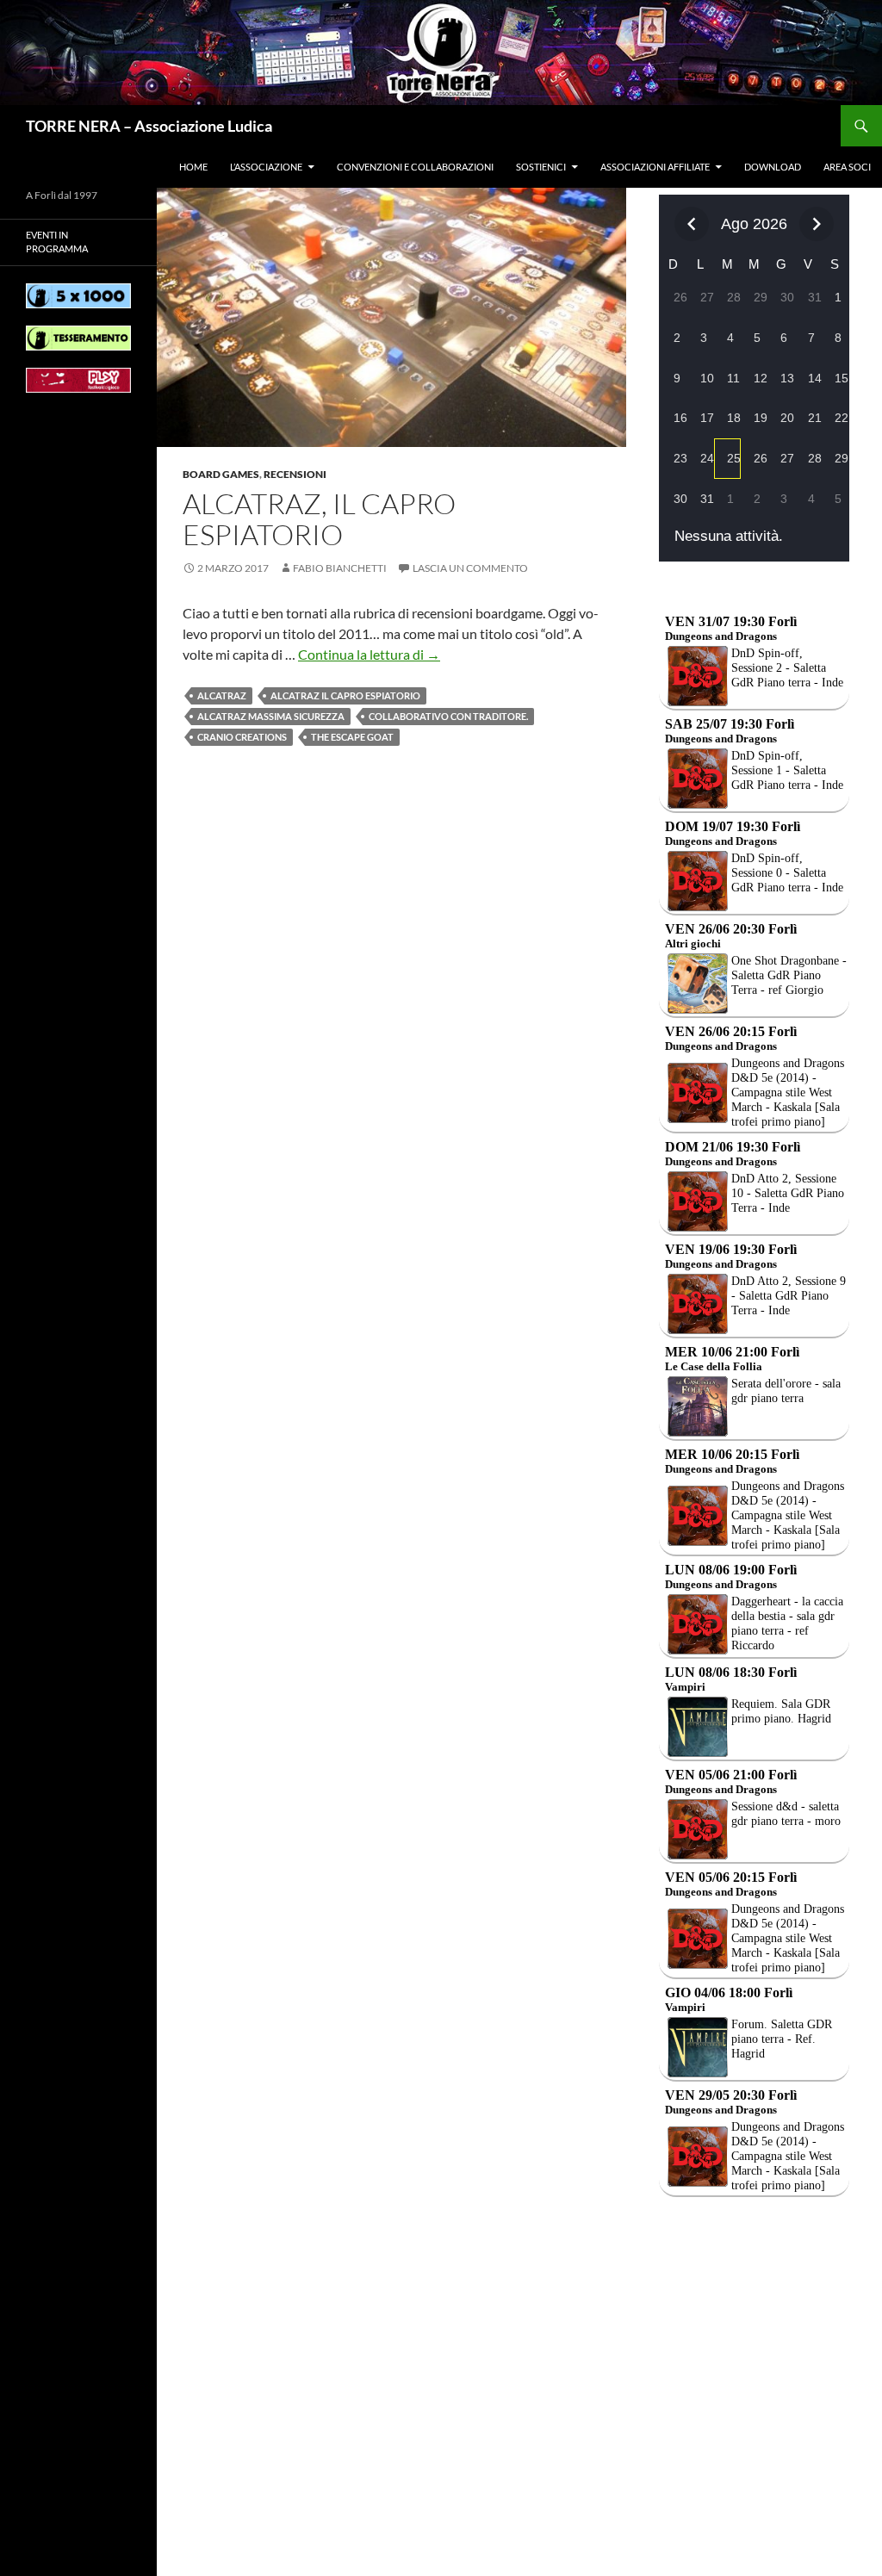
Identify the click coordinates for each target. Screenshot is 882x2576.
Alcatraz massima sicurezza (271, 716)
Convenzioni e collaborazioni (415, 167)
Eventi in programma (57, 242)
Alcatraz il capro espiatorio (345, 695)
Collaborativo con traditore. (448, 716)
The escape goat (352, 737)
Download (773, 167)
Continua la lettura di (369, 654)
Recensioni (295, 474)
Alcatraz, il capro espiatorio (319, 519)
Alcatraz (222, 695)
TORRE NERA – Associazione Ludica (149, 126)
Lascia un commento (470, 568)
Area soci (847, 167)
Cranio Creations (242, 737)
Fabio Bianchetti (340, 568)
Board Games (221, 474)
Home (193, 167)
